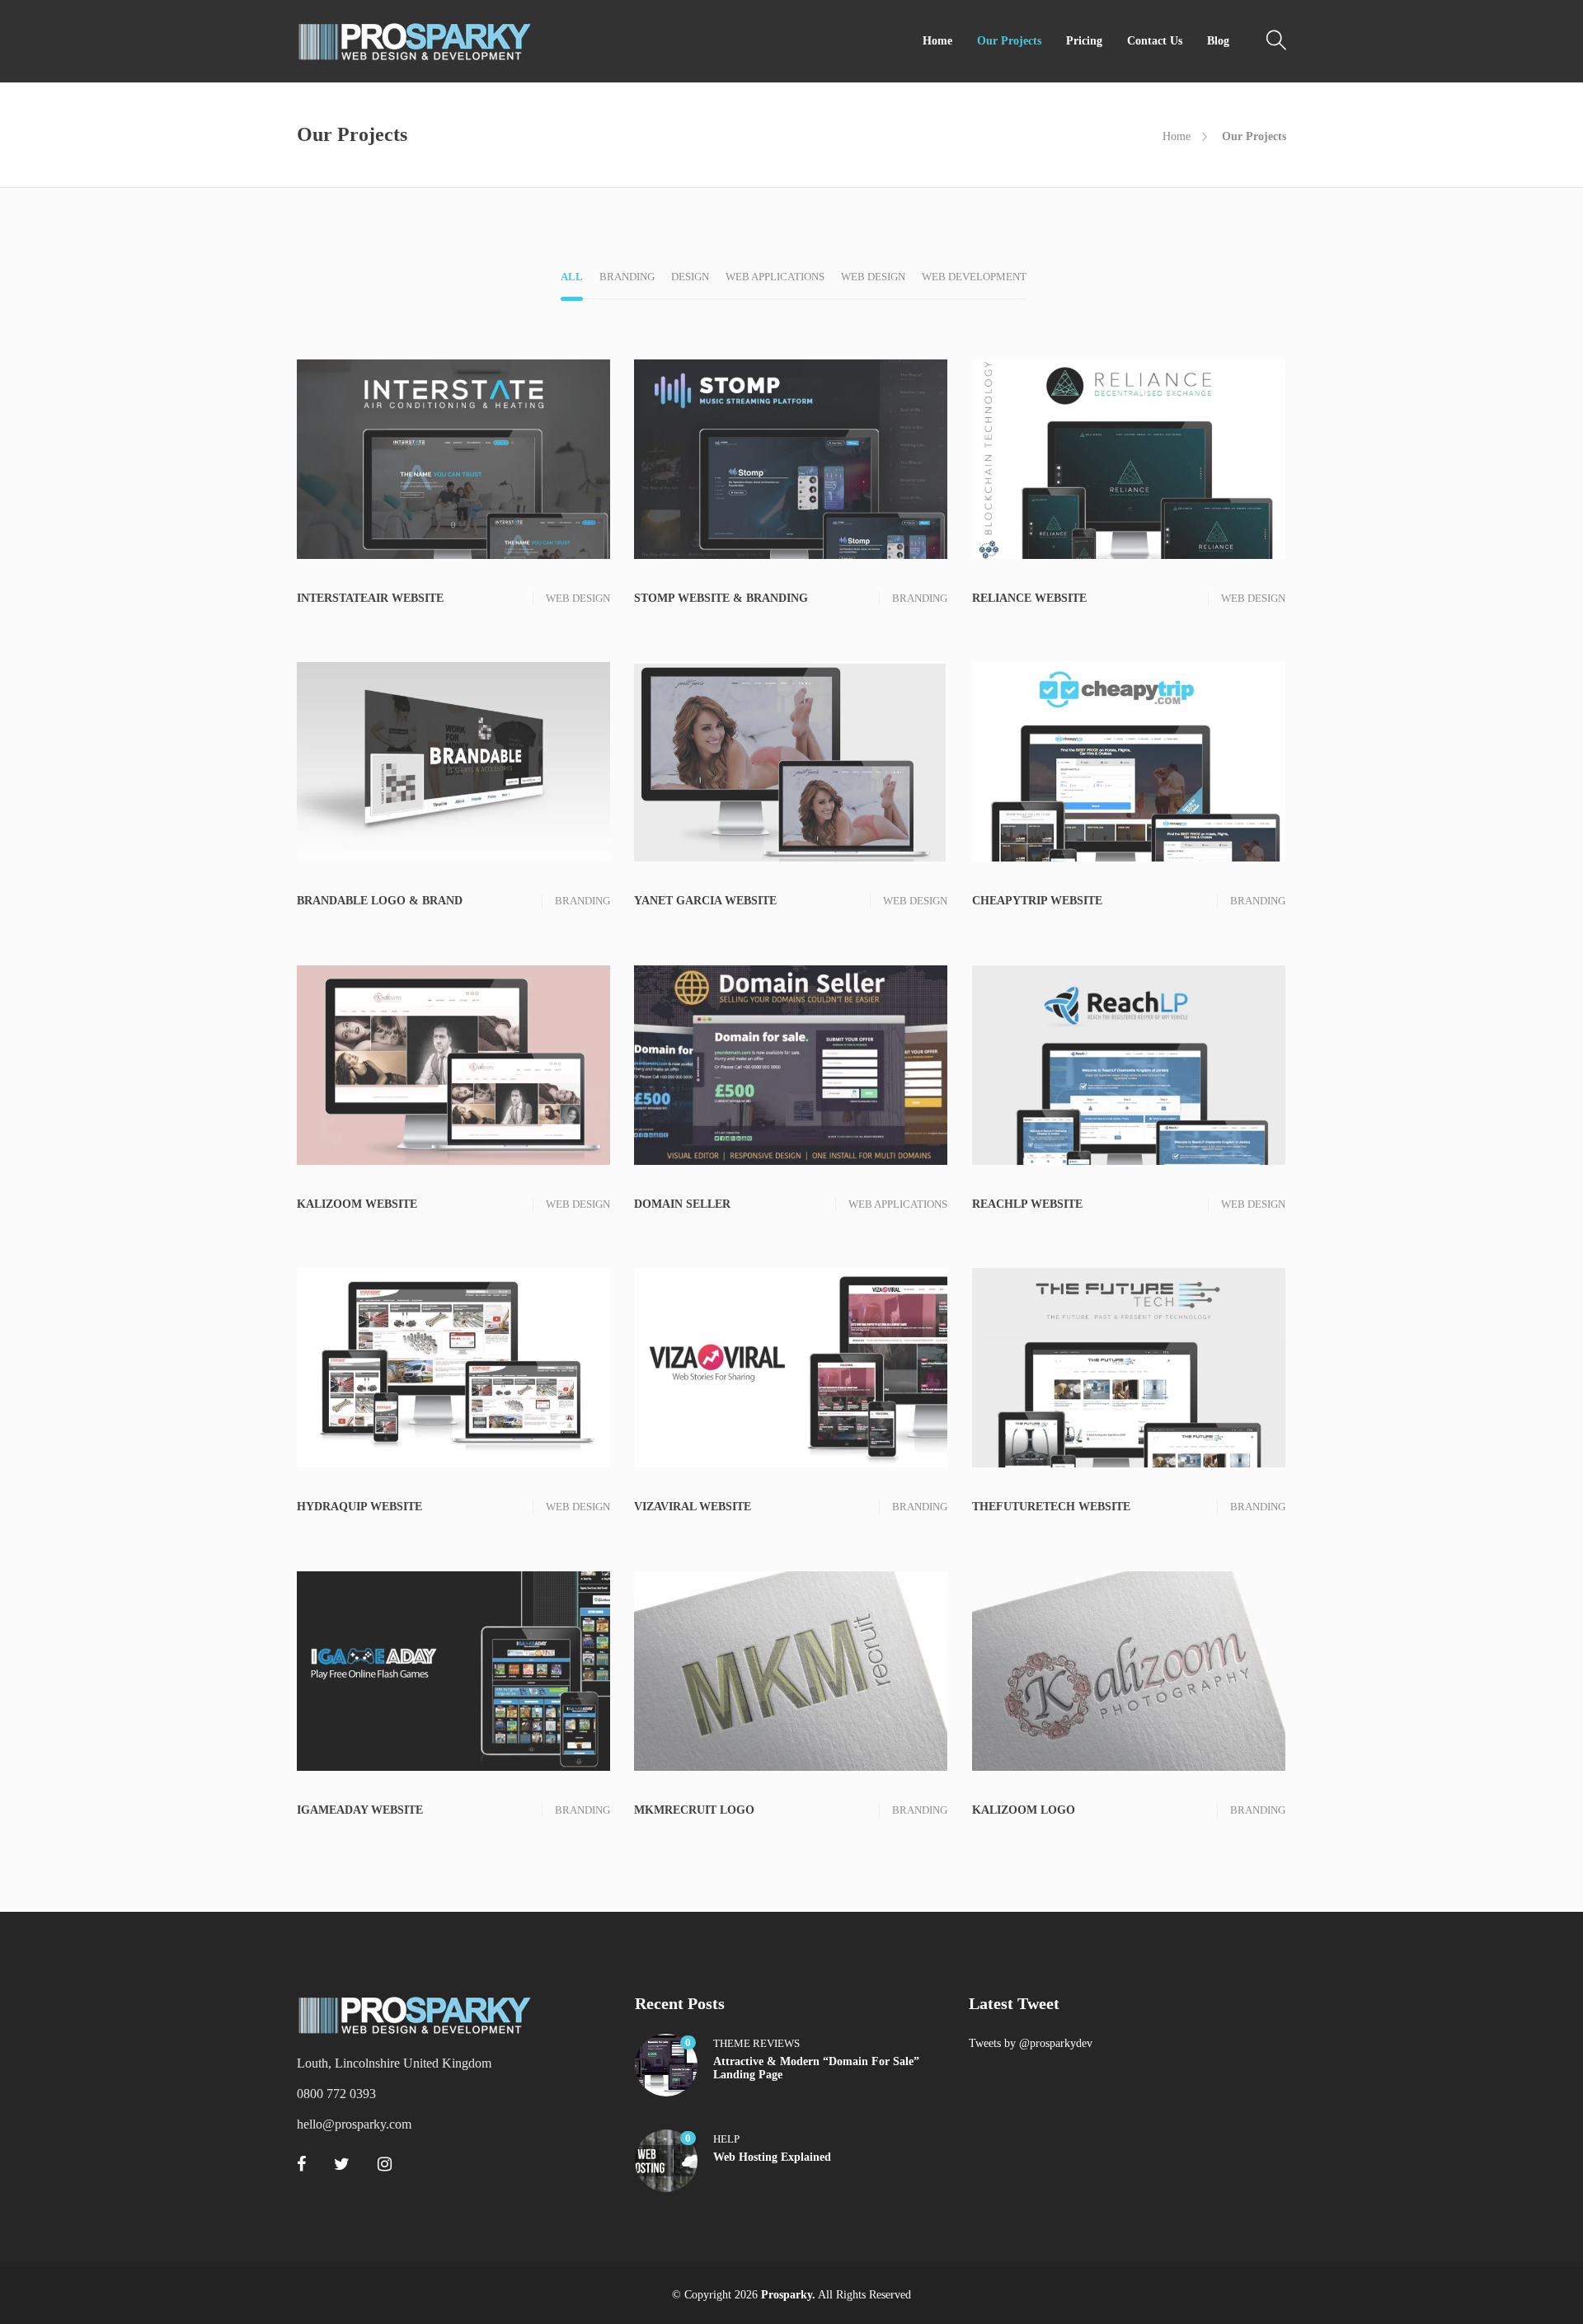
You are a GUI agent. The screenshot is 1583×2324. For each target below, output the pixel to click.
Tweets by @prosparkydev (1031, 2043)
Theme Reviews (756, 2043)
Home (937, 41)
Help (726, 2139)
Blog (1218, 41)
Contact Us (1155, 41)
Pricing (1084, 41)
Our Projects (1009, 41)
